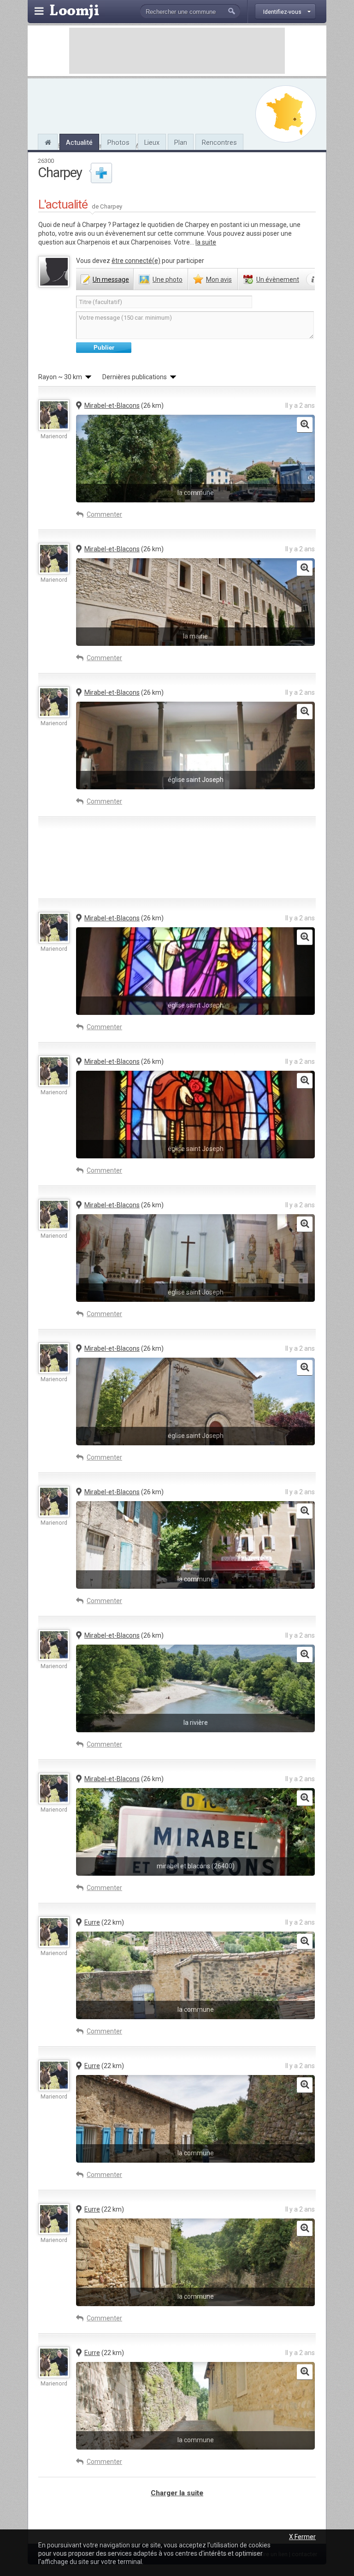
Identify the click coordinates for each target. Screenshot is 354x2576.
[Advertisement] (177, 51)
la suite (206, 242)
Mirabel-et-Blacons (112, 405)
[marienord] (54, 415)
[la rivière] (305, 1655)
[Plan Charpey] (286, 114)
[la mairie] (305, 568)
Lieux (152, 143)
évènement (278, 280)
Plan (181, 143)
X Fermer (302, 2537)
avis (219, 280)
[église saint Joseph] (305, 712)
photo (168, 280)
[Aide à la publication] (313, 280)
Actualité (79, 143)
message (111, 280)
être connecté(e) (136, 261)
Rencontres (219, 143)
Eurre (92, 1922)
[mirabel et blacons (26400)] (305, 1798)
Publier (104, 348)
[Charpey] (48, 141)
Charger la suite (177, 2493)
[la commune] (305, 425)
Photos (118, 143)
